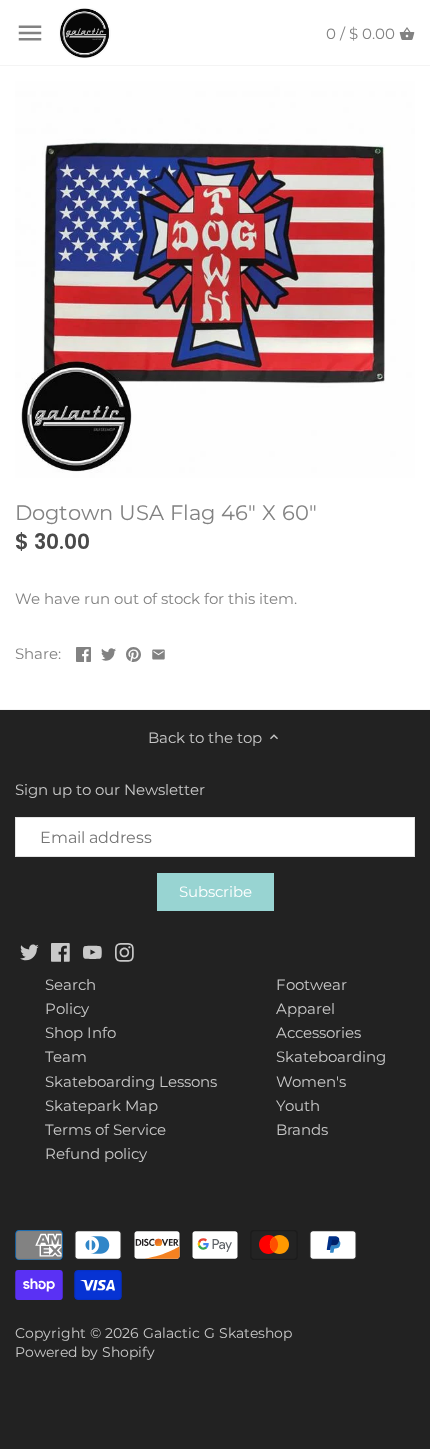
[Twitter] (29, 950)
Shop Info (80, 1032)
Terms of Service (105, 1129)
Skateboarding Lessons (131, 1081)
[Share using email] (158, 651)
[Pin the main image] (133, 651)
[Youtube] (92, 950)
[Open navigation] (30, 33)
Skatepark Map (101, 1105)
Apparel (305, 1008)
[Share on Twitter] (108, 651)
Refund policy (96, 1153)
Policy (67, 1008)
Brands (302, 1129)
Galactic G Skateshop (217, 1333)
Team (66, 1056)
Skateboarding (331, 1056)
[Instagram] (124, 950)
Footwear (311, 984)
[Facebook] (60, 950)
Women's (311, 1081)
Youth (298, 1105)
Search (70, 984)
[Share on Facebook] (83, 651)
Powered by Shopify (85, 1352)
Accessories (318, 1032)
